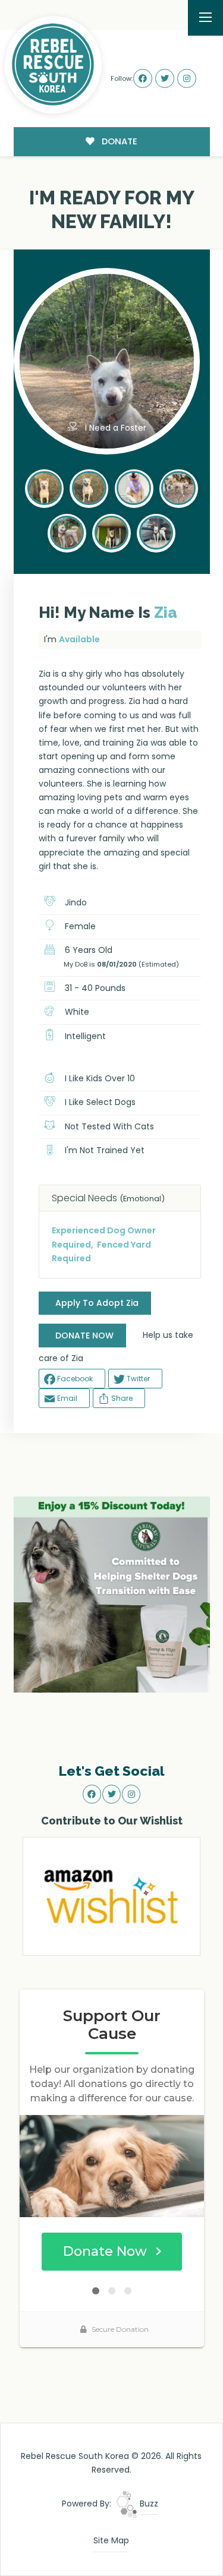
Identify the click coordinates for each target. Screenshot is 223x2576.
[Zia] (45, 487)
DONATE (118, 141)
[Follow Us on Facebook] (143, 78)
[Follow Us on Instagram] (187, 78)
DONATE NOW (84, 1336)
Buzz (148, 2504)
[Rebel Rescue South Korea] (54, 65)
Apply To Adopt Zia (97, 1303)
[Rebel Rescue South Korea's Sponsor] (112, 1593)
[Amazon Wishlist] (112, 1896)
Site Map (111, 2540)
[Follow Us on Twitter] (165, 78)
